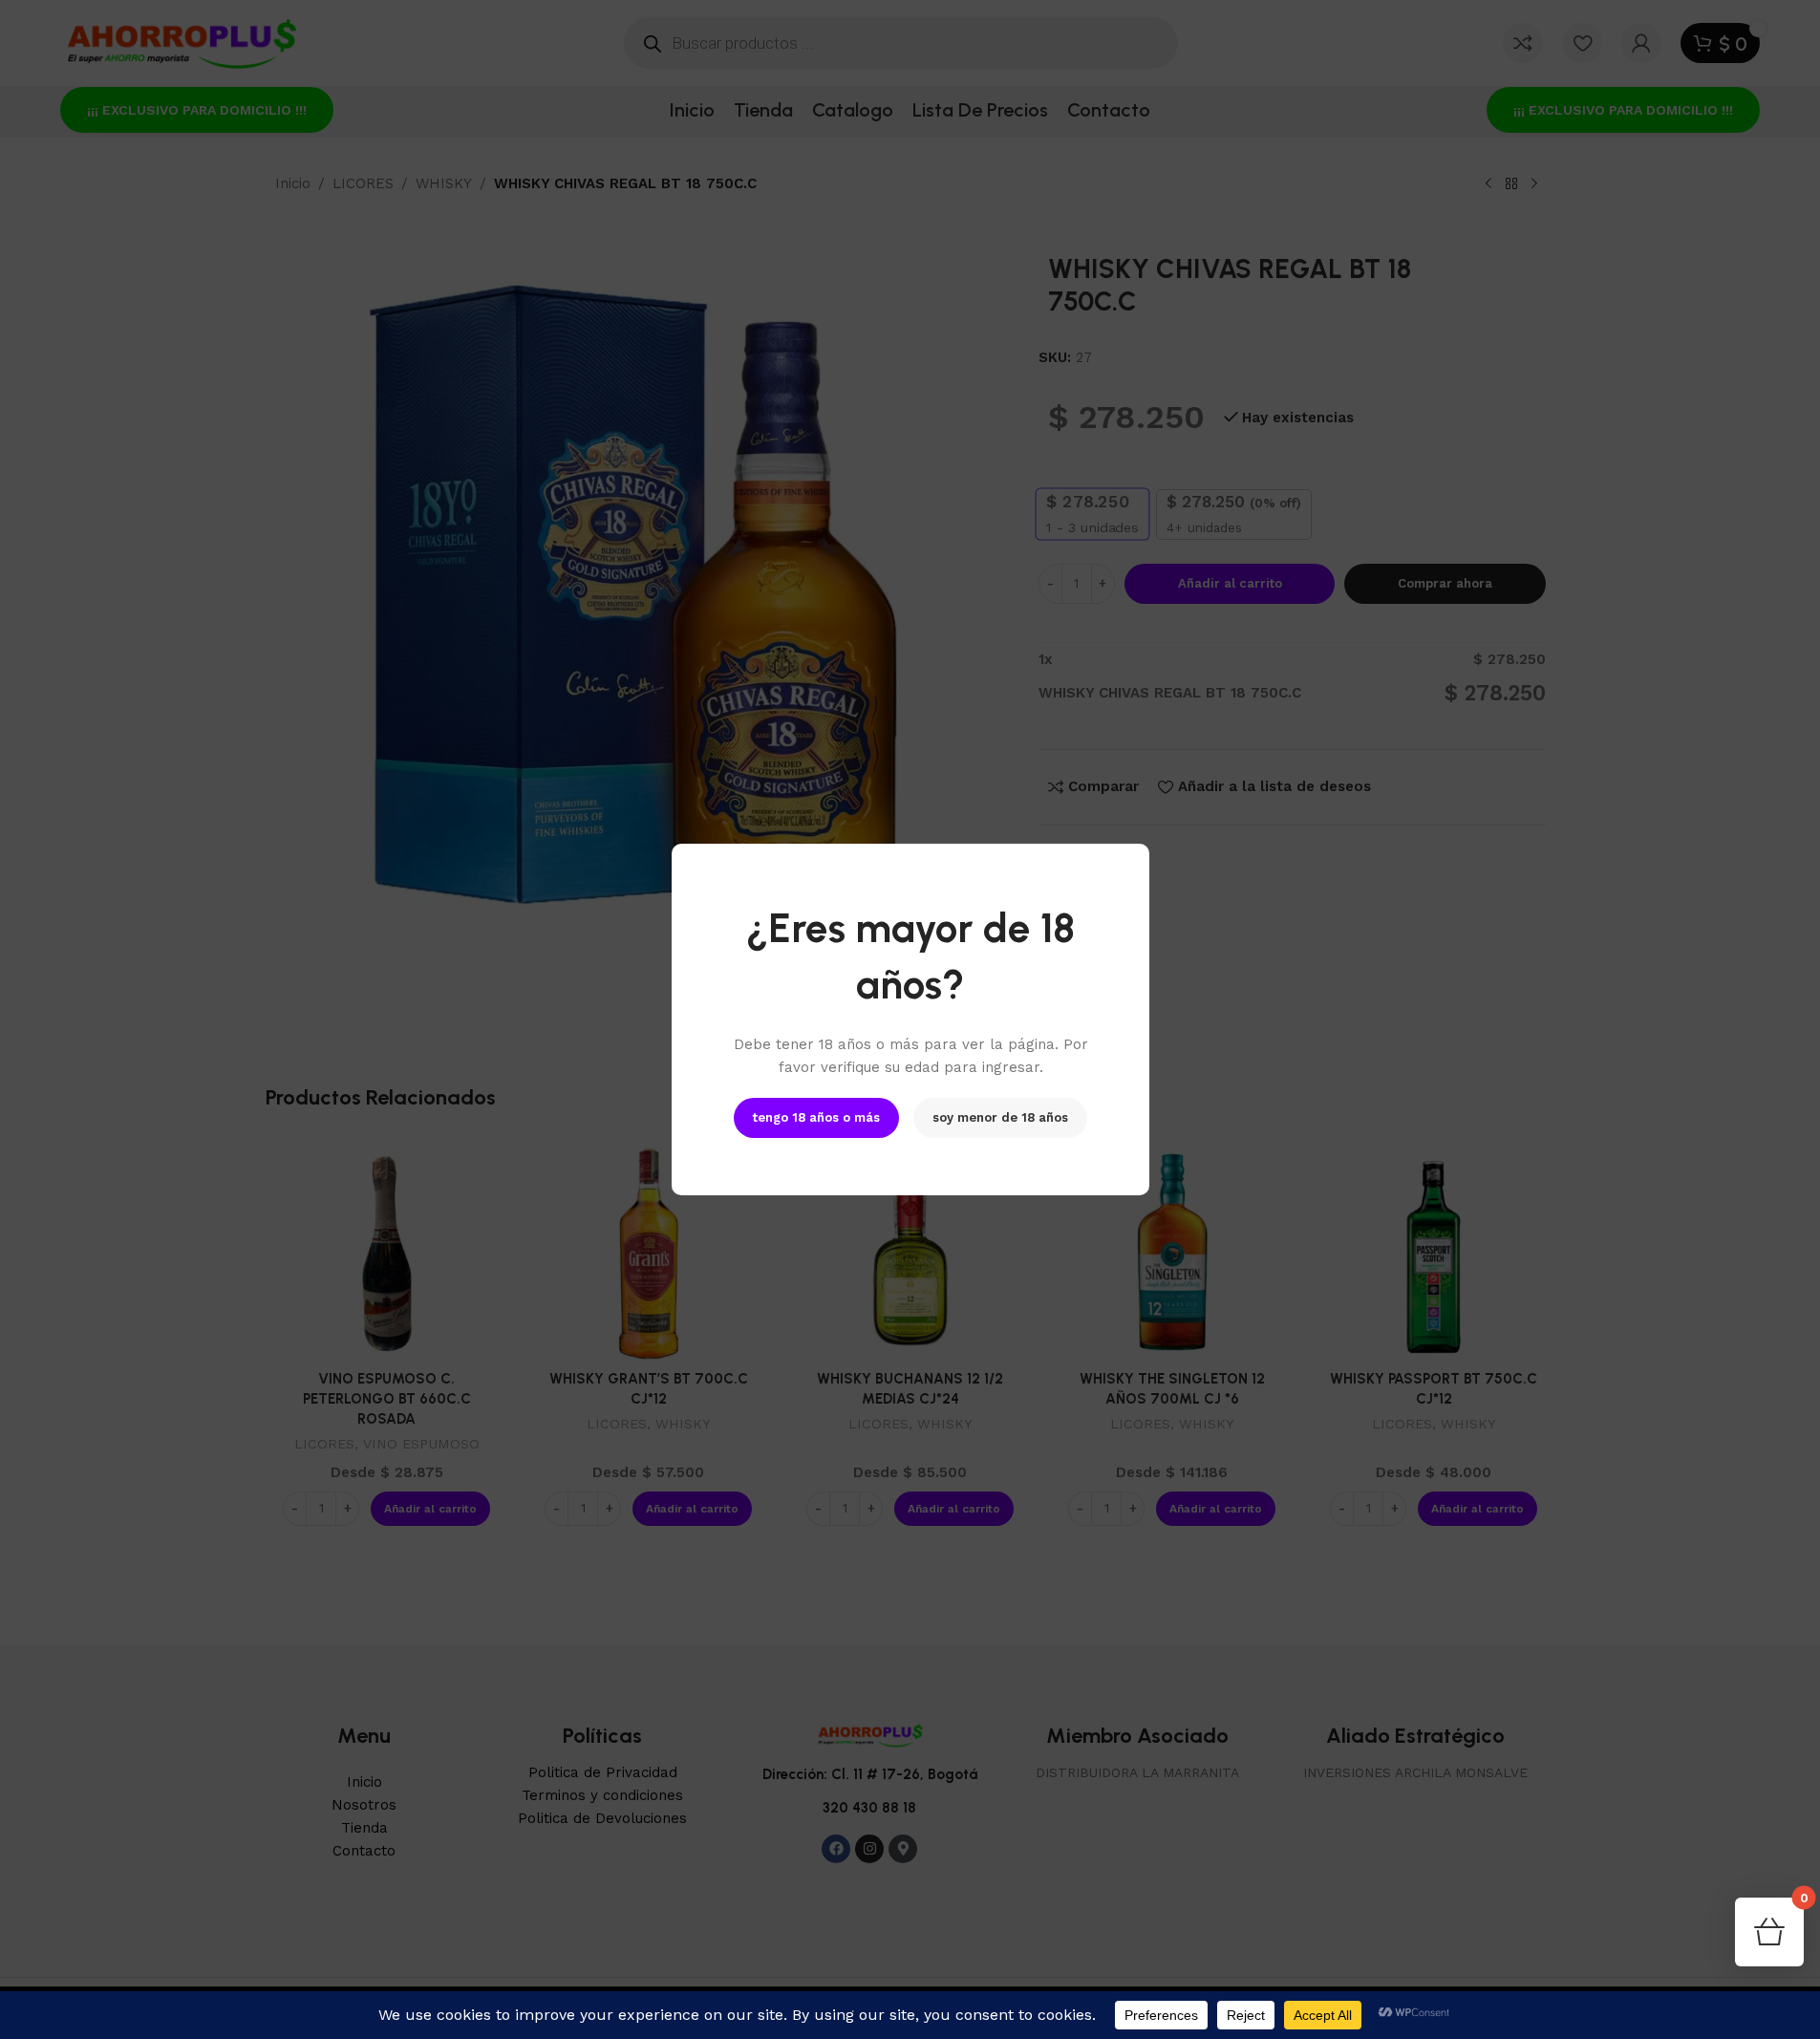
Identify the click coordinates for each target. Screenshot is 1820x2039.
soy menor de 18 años (1000, 1117)
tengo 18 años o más (816, 1117)
